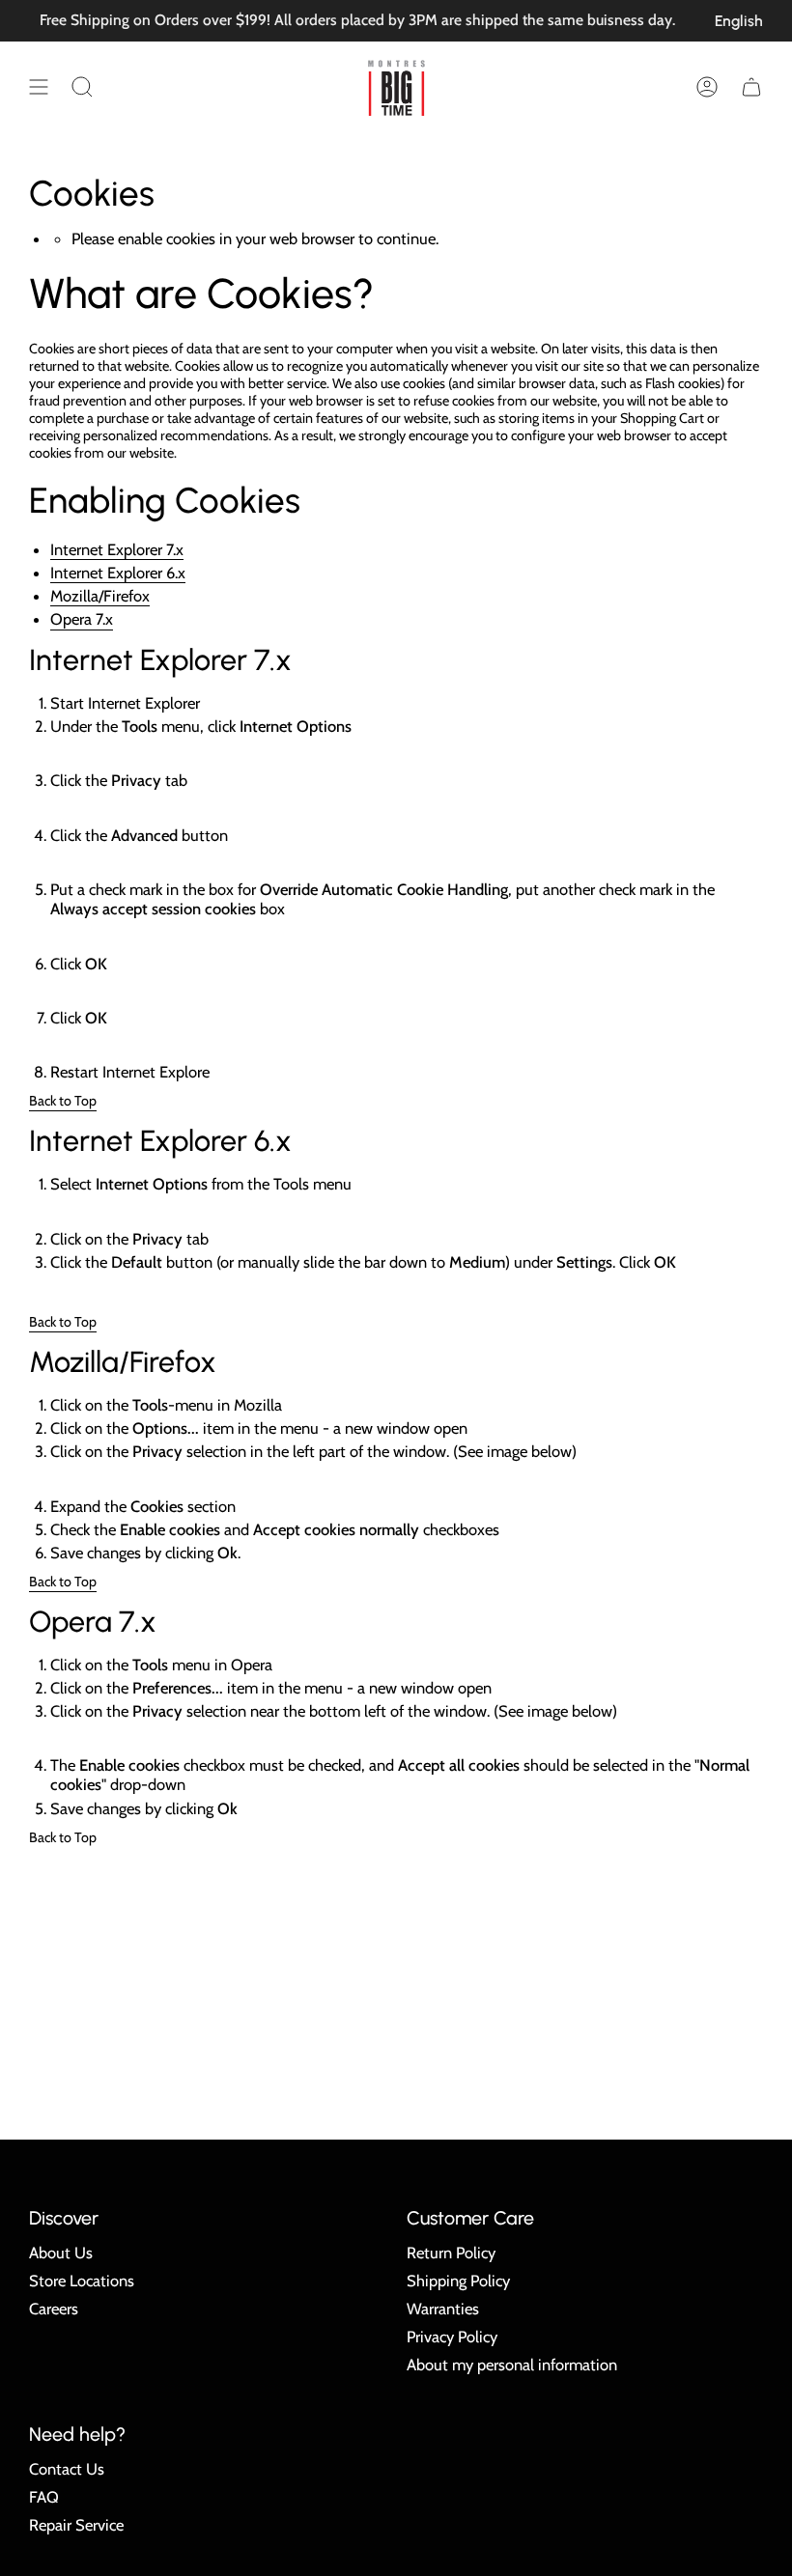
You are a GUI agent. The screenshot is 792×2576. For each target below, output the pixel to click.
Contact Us (67, 2469)
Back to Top (63, 1101)
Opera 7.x (82, 619)
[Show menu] (39, 87)
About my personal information (512, 2365)
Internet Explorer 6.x (118, 573)
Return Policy (451, 2253)
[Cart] (751, 87)
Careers (54, 2309)
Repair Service (76, 2525)
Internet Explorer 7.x (117, 549)
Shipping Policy (458, 2281)
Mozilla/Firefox (100, 596)
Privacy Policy (452, 2337)
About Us (61, 2253)
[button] (82, 87)
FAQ (44, 2497)
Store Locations (82, 2281)
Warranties (443, 2309)
